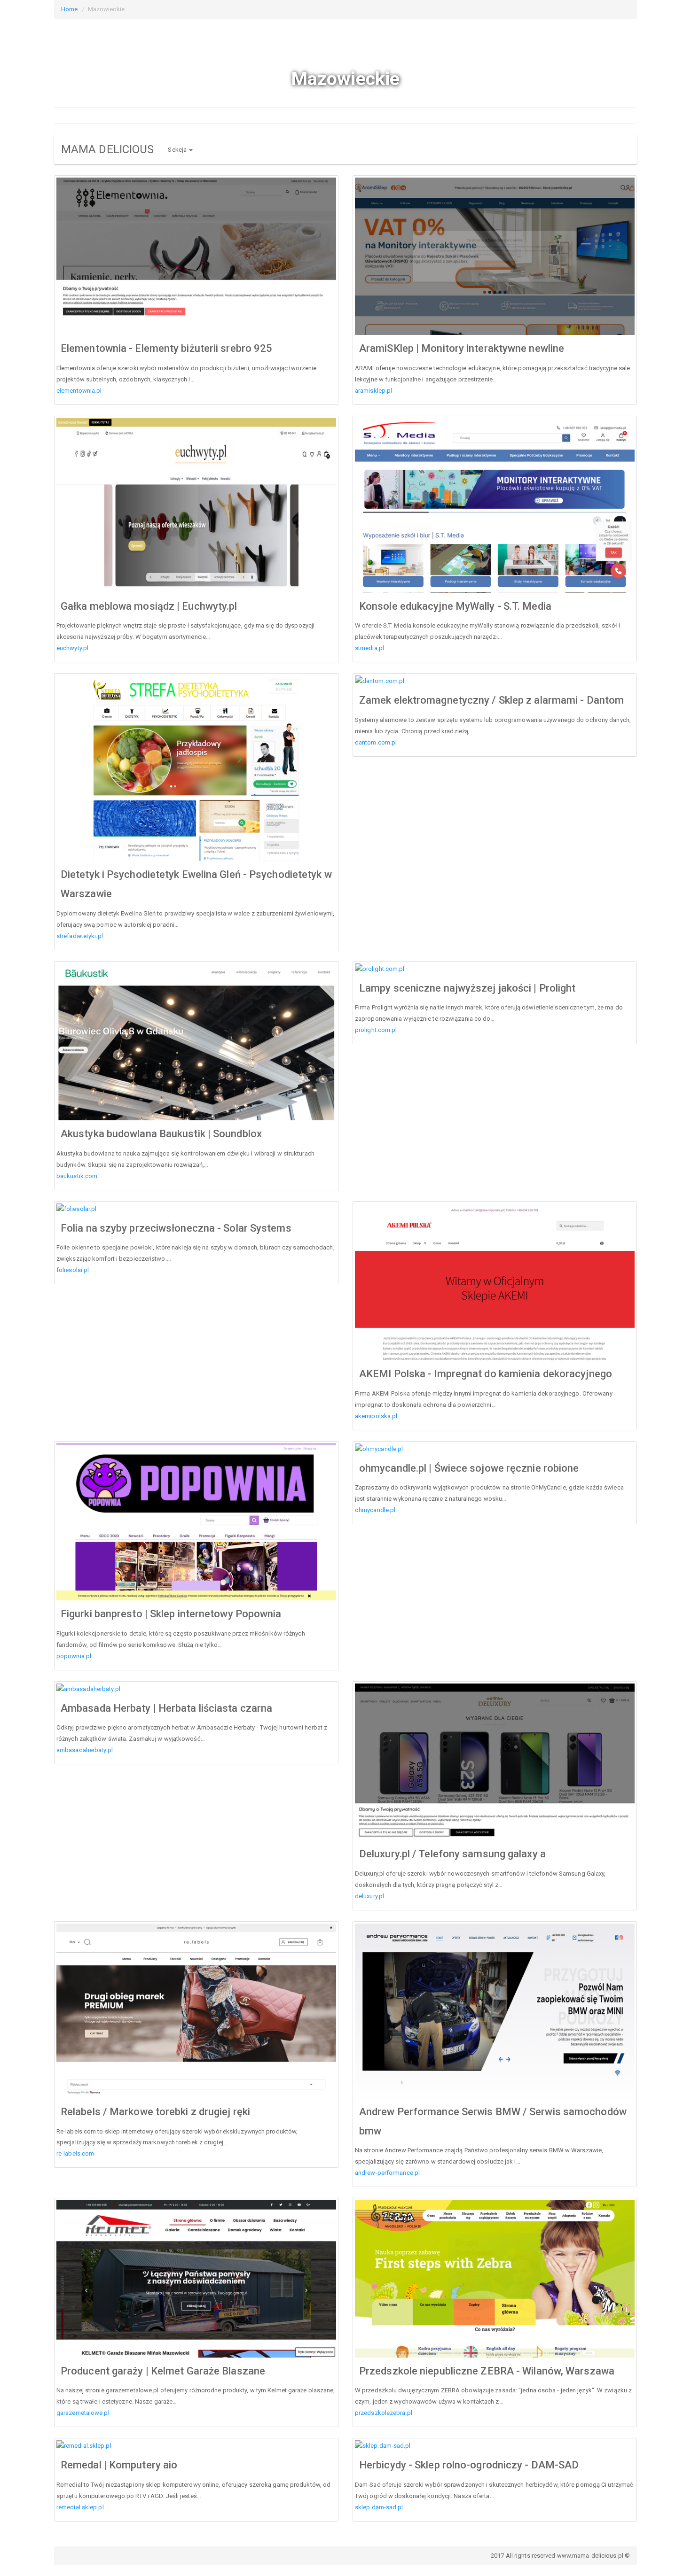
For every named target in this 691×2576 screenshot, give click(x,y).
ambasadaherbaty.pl (85, 1750)
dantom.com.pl (376, 742)
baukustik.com (77, 1176)
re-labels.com (75, 2153)
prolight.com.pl (376, 1030)
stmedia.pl (369, 648)
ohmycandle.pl (375, 1510)
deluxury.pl (369, 1896)
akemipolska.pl (376, 1416)
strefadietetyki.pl (80, 936)
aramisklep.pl (373, 391)
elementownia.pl (79, 391)
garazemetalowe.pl (83, 2413)
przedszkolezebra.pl (384, 2413)
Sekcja (178, 150)
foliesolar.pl (73, 1270)
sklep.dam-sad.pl (379, 2507)
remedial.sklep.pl (80, 2507)
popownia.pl (74, 1656)
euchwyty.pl (72, 648)
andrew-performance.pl (387, 2173)
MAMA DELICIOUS (107, 149)
